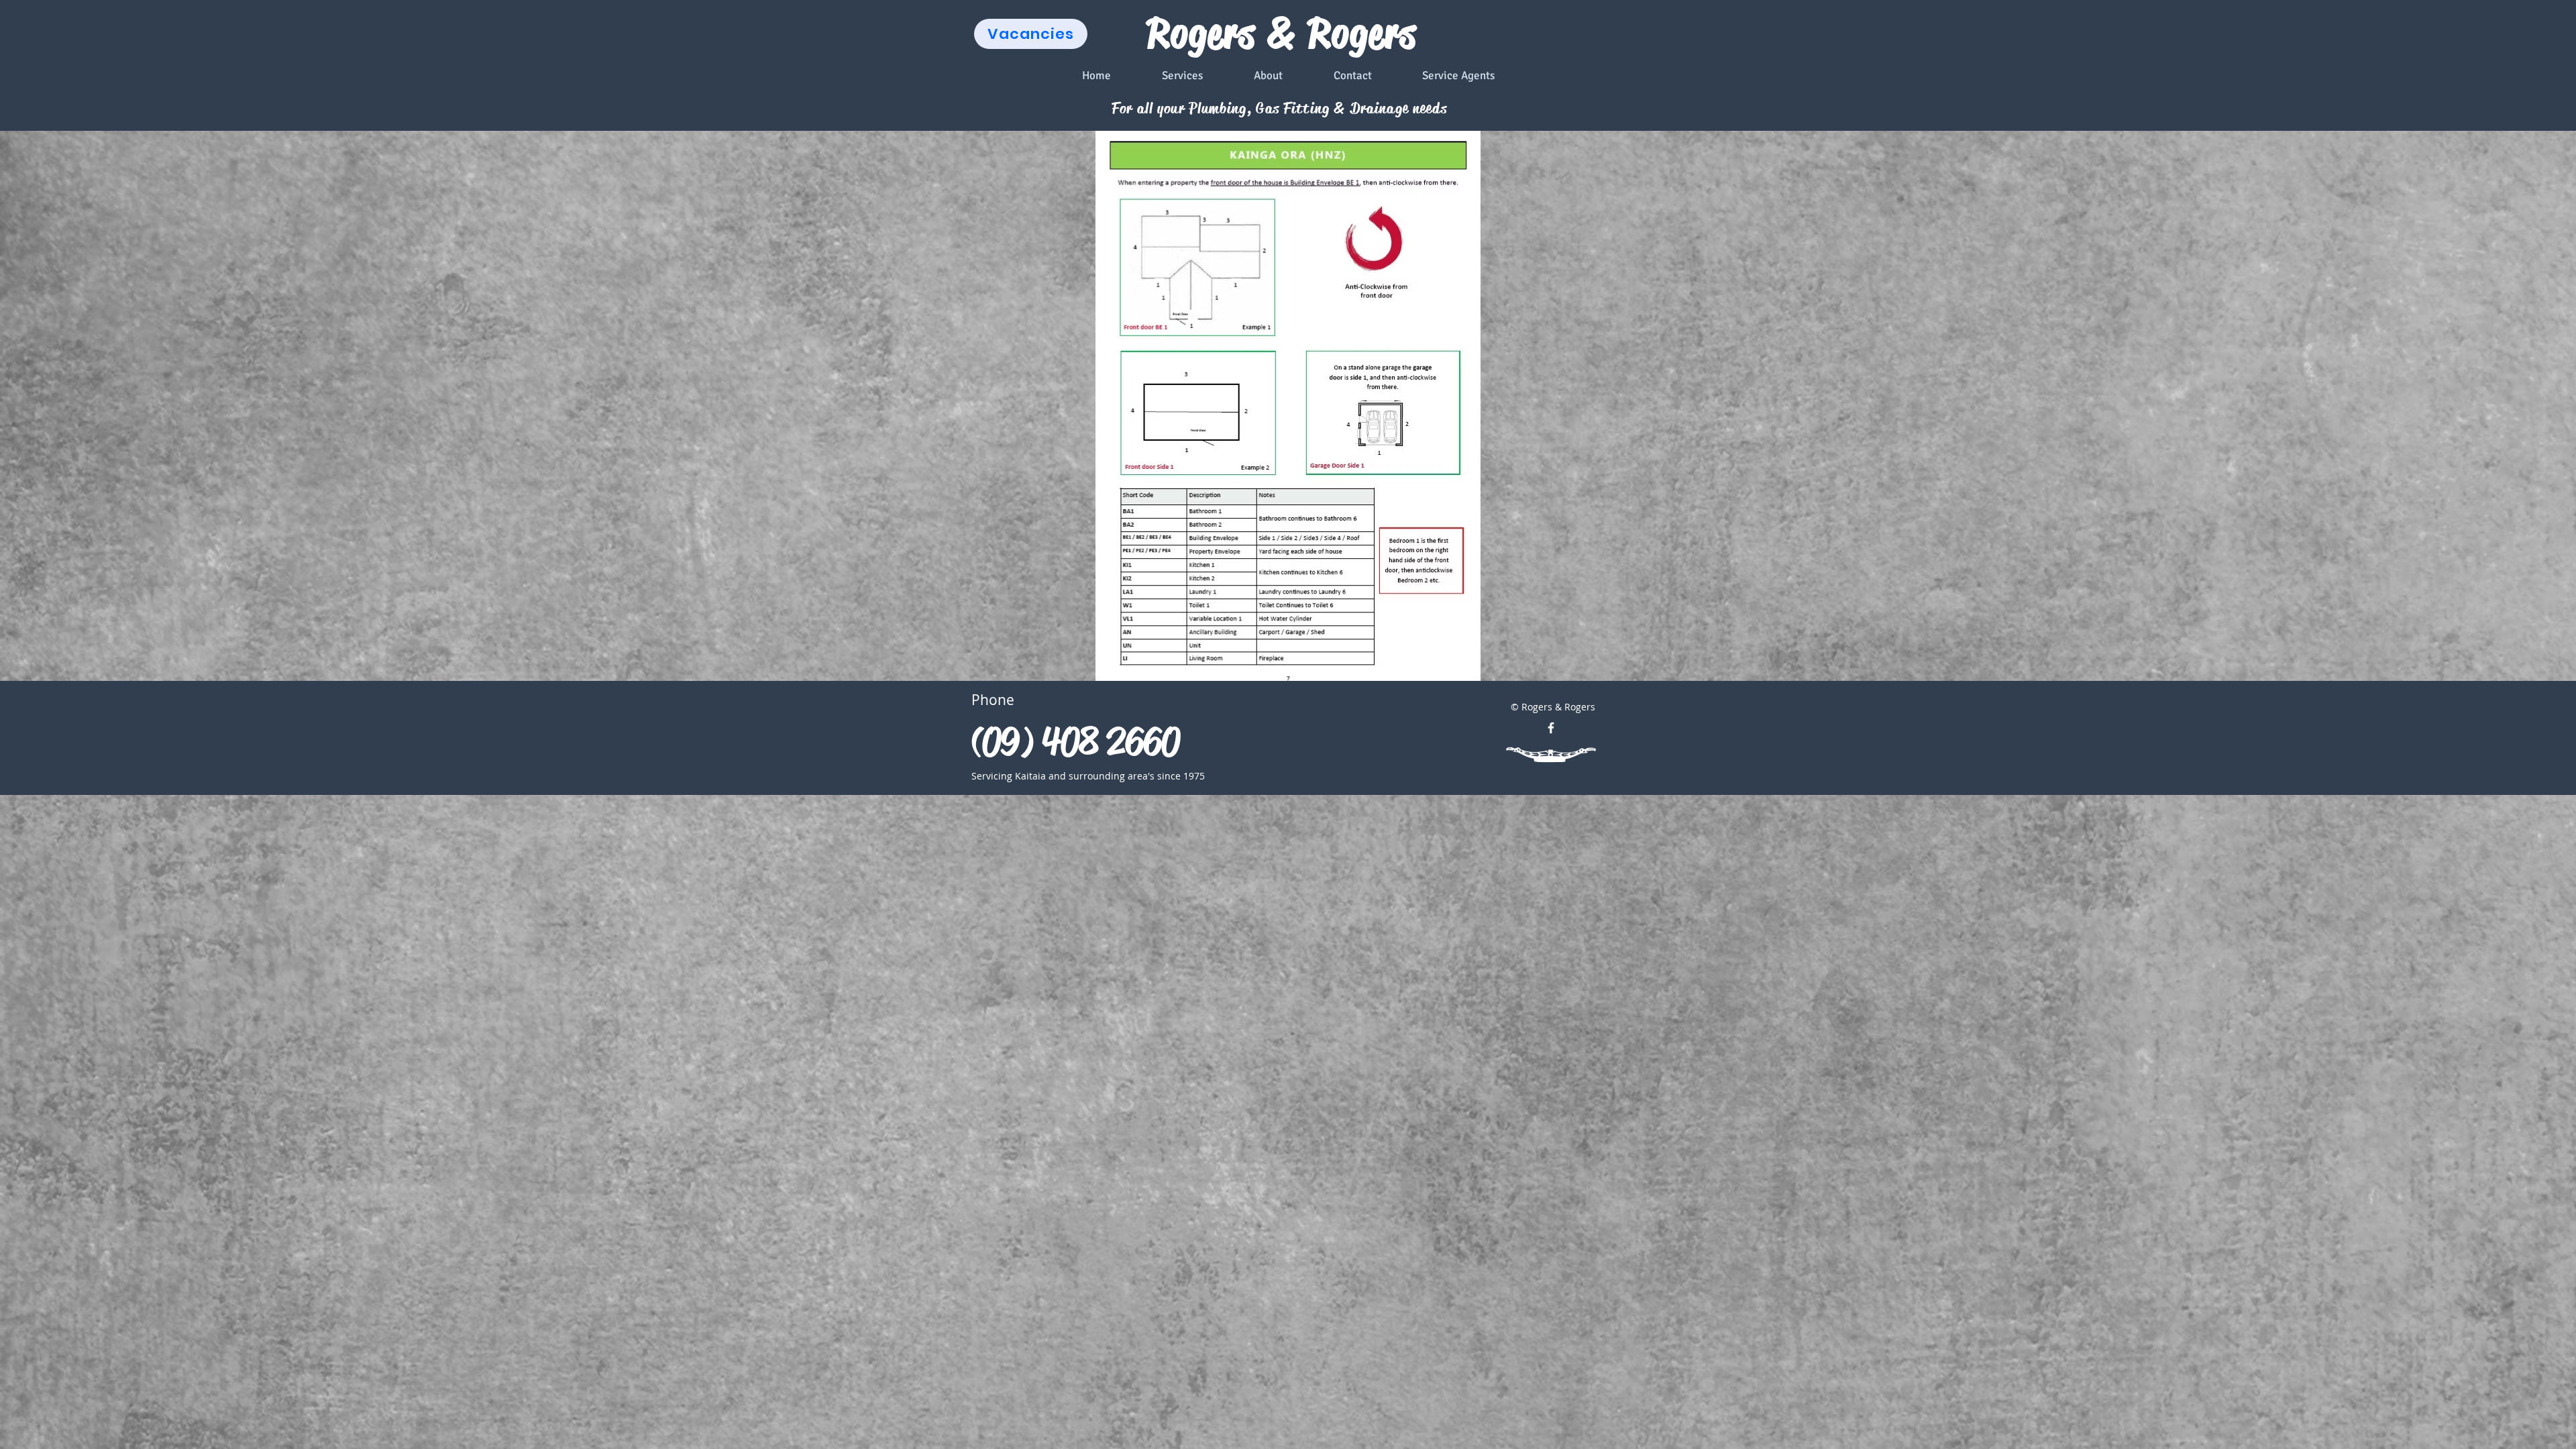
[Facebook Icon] (1551, 728)
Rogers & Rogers (1282, 34)
